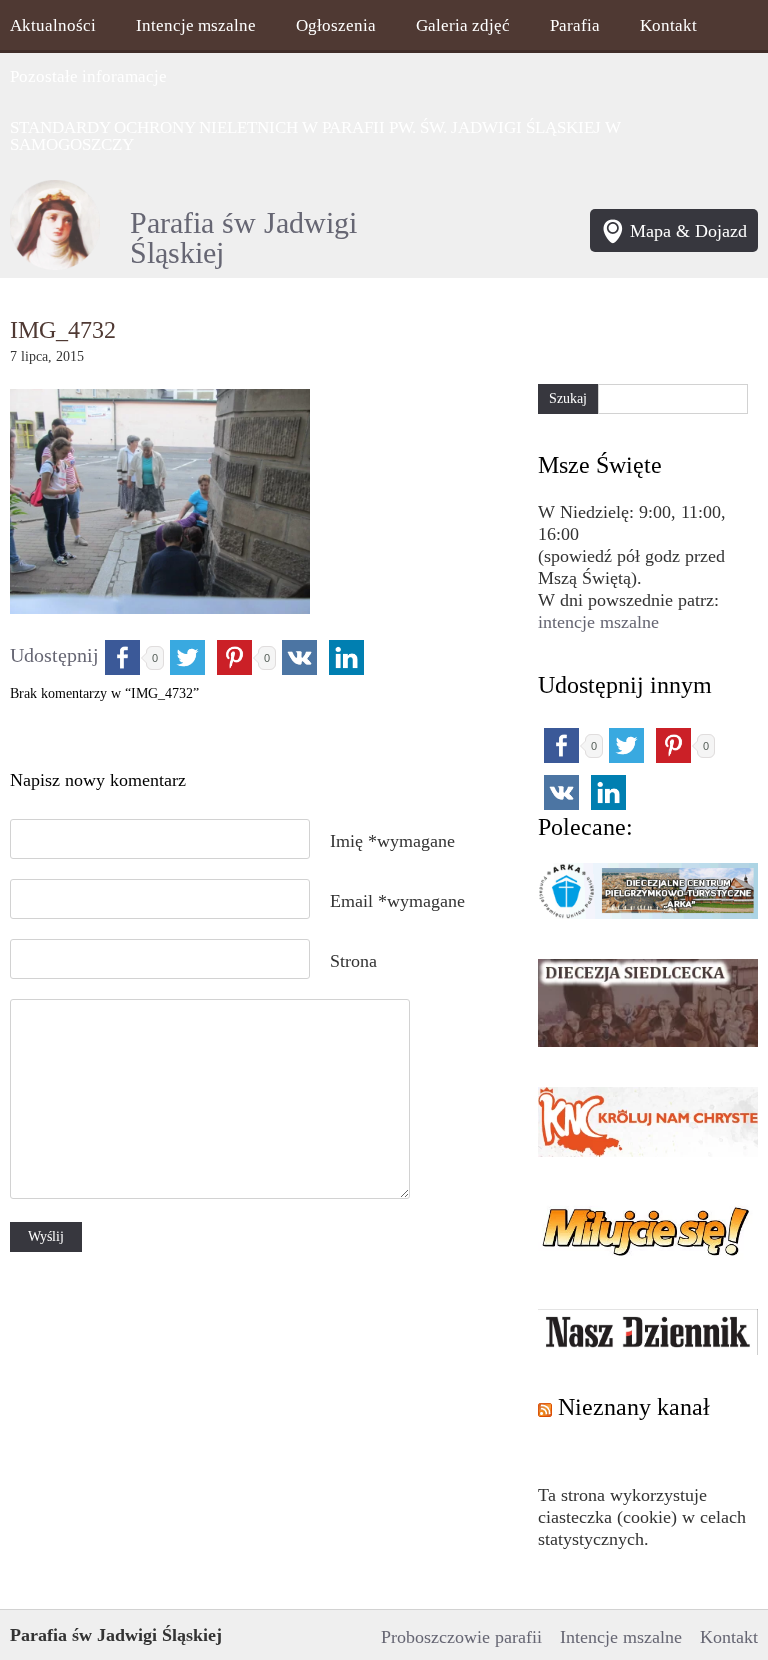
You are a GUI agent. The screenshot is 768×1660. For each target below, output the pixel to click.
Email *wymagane (397, 901)
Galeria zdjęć (463, 25)
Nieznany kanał (634, 1407)
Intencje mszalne (196, 25)
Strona (353, 961)
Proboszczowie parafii (461, 1637)
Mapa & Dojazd (688, 231)
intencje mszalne (598, 622)
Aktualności (53, 25)
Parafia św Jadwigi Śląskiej (243, 238)
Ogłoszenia (336, 25)
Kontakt (668, 25)
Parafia (575, 25)
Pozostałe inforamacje (88, 76)
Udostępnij (54, 655)
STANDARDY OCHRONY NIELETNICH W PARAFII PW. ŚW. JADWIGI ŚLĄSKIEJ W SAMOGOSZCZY (315, 136)
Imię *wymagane (392, 841)
